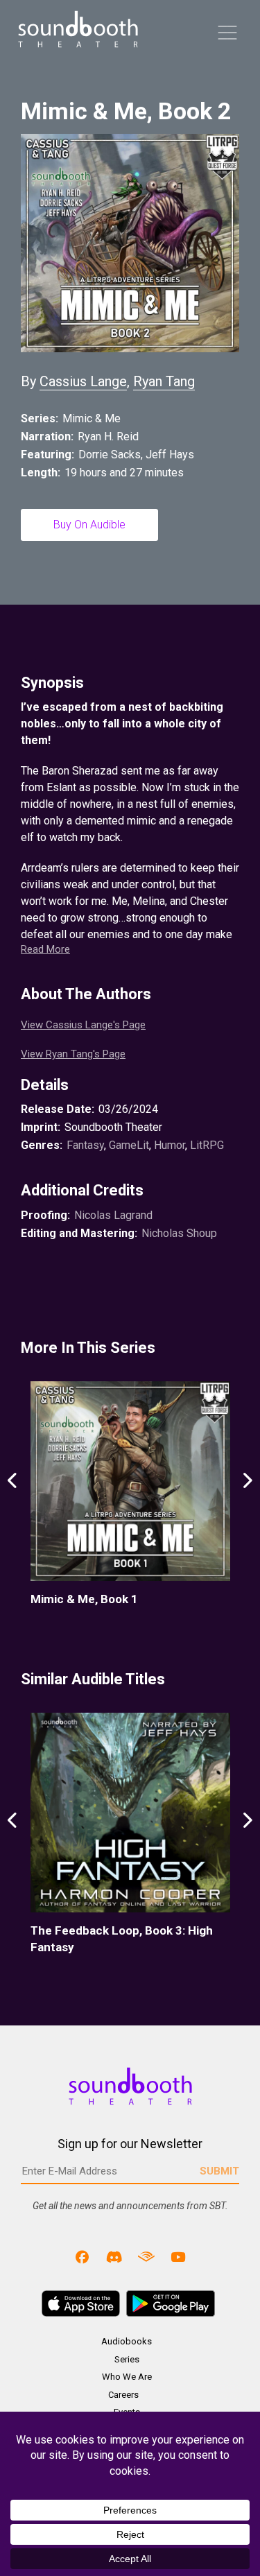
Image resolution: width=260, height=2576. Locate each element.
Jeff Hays (170, 455)
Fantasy (85, 1145)
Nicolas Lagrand (113, 1215)
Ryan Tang (164, 381)
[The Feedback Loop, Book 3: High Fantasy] (130, 1813)
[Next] (247, 1495)
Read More (45, 949)
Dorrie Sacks (110, 455)
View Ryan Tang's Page (73, 1054)
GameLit (129, 1145)
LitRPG (207, 1145)
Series (127, 2359)
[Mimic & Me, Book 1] (130, 1481)
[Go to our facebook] (83, 2256)
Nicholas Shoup (179, 1233)
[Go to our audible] (146, 2256)
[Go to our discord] (114, 2256)
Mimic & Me (92, 418)
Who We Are (127, 2377)
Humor (170, 1145)
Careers (123, 2395)
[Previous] (13, 1495)
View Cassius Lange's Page (83, 1025)
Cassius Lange (83, 381)
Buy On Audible (89, 525)
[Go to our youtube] (177, 2256)
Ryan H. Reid (108, 436)
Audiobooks (127, 2341)
